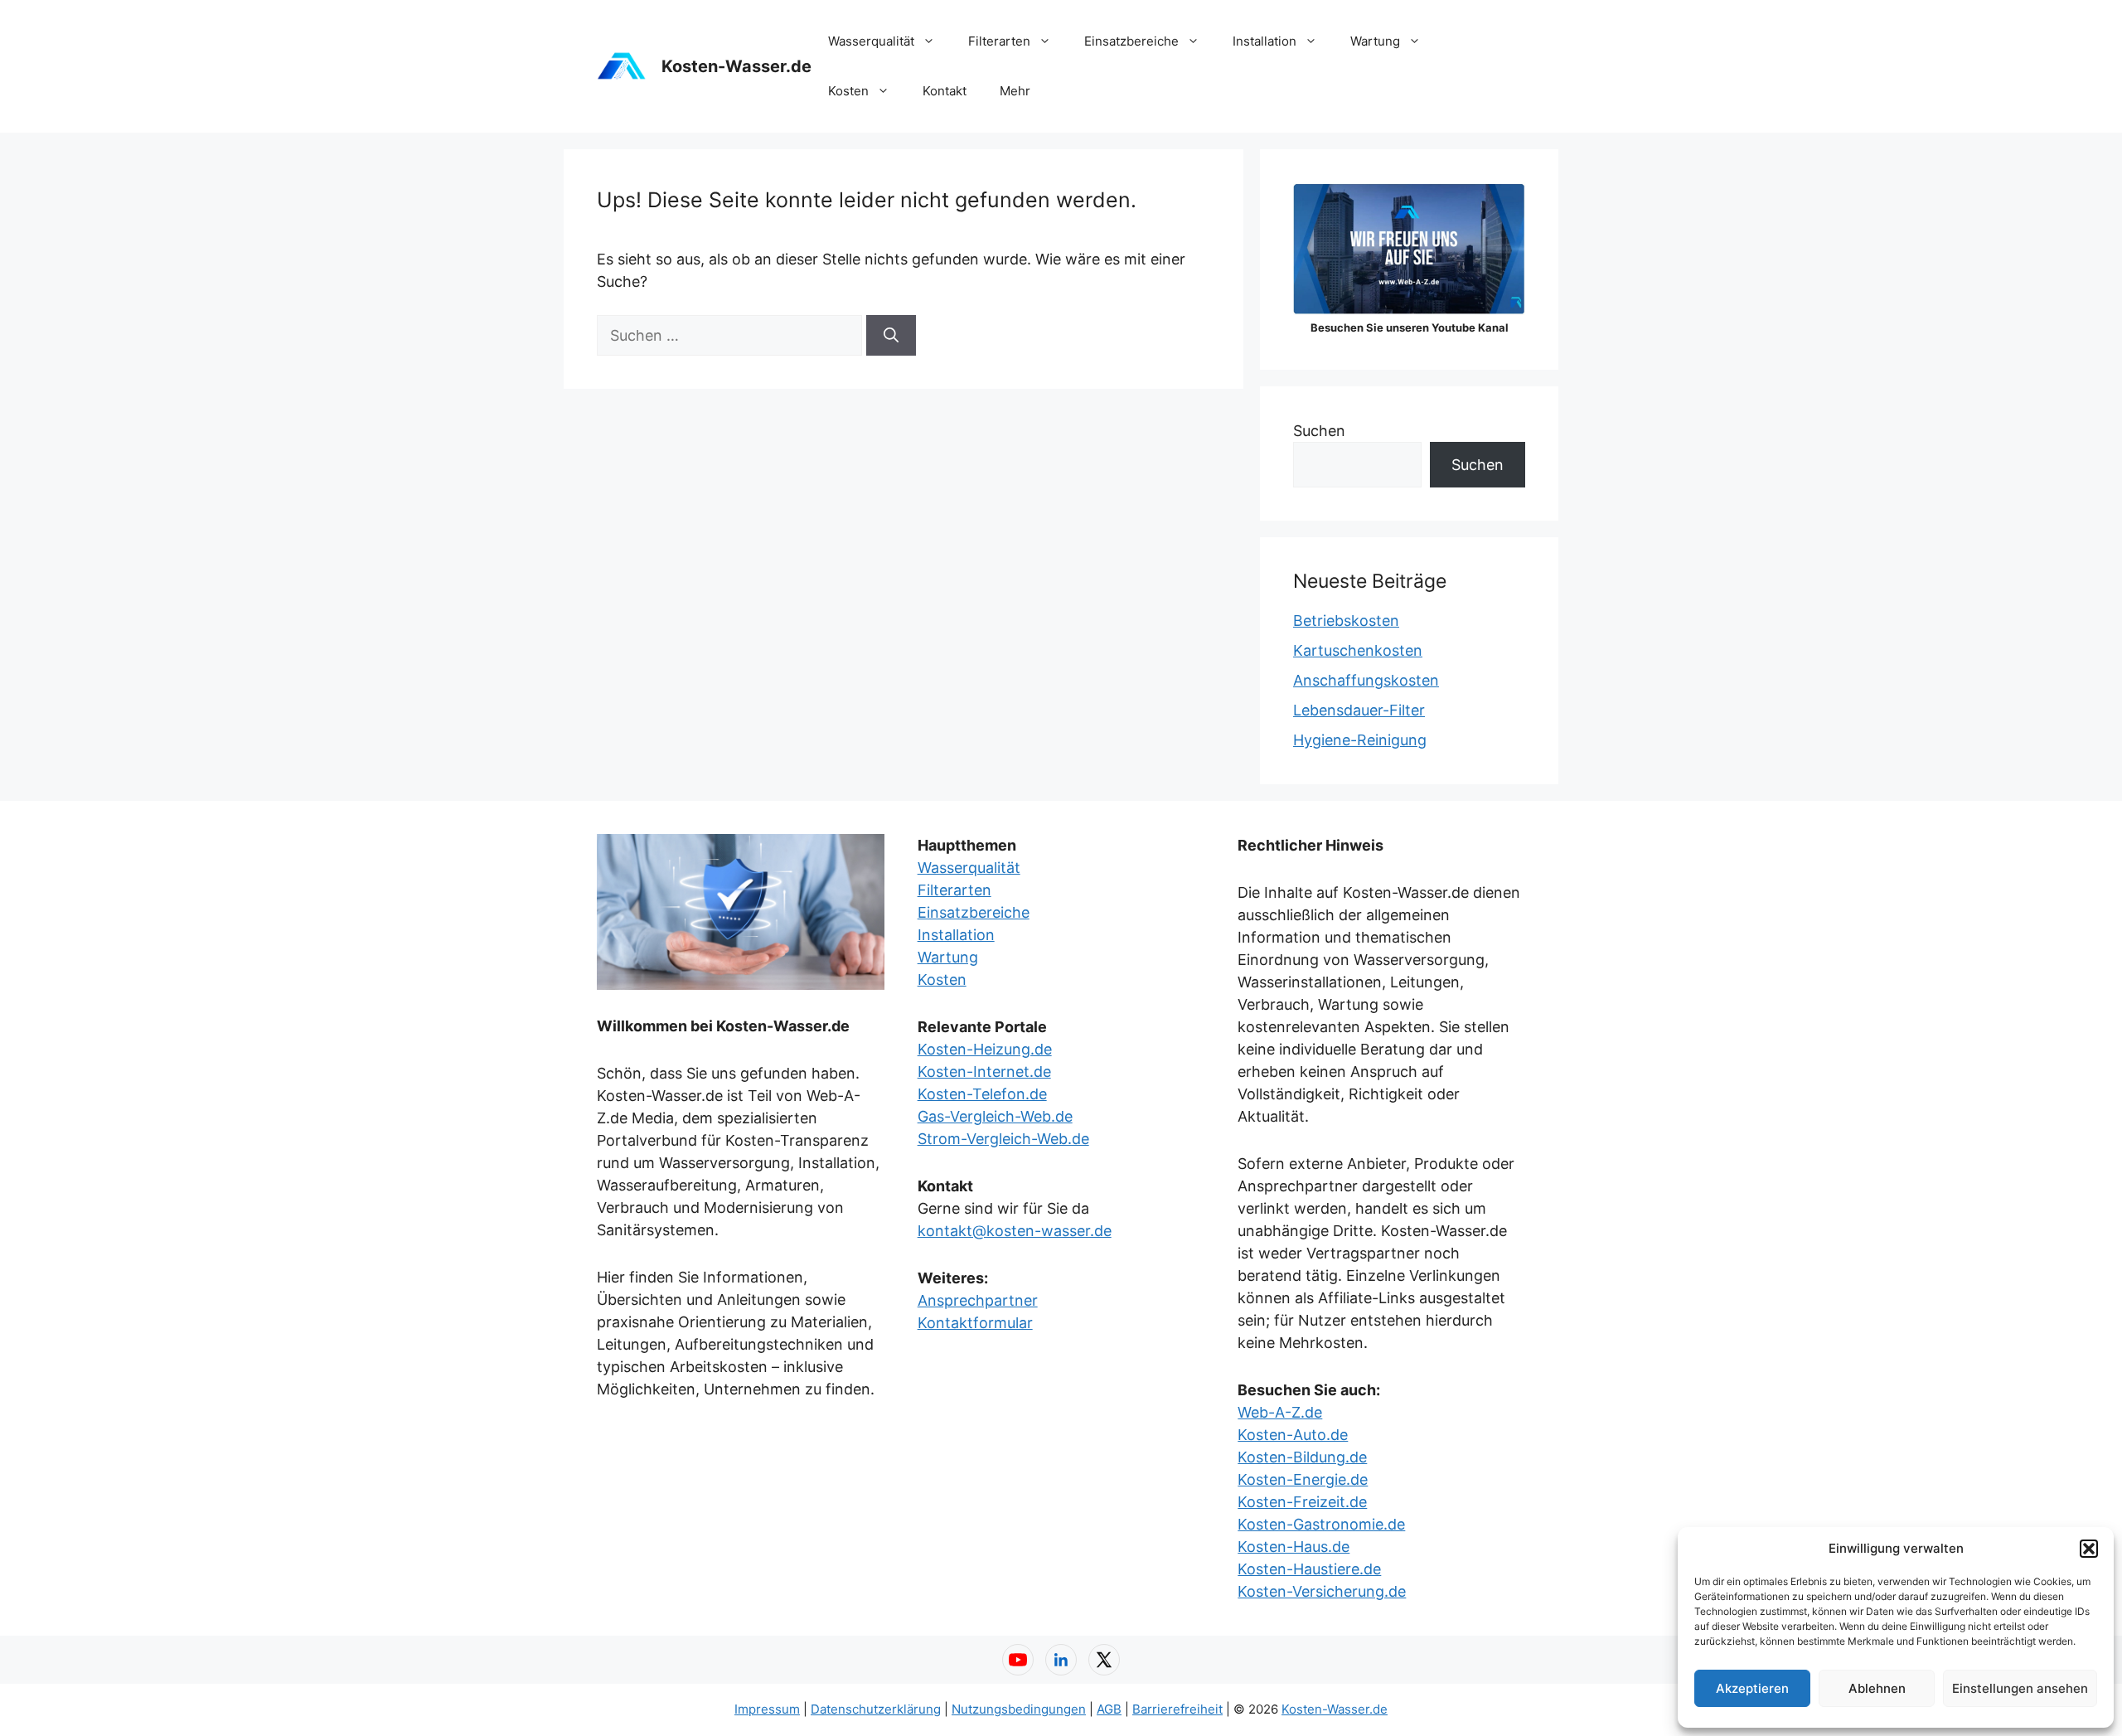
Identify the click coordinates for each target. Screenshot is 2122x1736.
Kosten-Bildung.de (1302, 1457)
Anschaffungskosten (1366, 680)
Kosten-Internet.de (984, 1072)
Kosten (848, 91)
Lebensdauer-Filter (1359, 710)
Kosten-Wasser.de (736, 66)
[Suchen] (891, 335)
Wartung (1375, 41)
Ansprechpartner (978, 1300)
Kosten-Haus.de (1294, 1547)
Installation (1264, 41)
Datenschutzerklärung (876, 1709)
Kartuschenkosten (1358, 650)
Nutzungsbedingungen (1019, 1709)
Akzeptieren (1752, 1688)
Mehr (1015, 91)
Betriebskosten (1346, 621)
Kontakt (945, 91)
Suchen (1319, 431)
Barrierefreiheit (1177, 1709)
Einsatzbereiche (1131, 41)
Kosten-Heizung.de (985, 1049)
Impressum (767, 1709)
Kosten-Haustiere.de (1309, 1569)
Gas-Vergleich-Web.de (995, 1116)
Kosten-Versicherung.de (1322, 1591)
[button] (2089, 1549)
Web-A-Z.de (1280, 1412)
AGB (1109, 1709)
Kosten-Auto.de (1293, 1435)
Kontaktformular (975, 1323)
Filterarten (999, 41)
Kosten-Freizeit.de (1302, 1502)
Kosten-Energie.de (1303, 1479)
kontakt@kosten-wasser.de (1015, 1231)
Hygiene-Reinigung (1360, 740)
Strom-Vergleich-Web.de (1003, 1139)
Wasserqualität (871, 41)
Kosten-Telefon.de (982, 1094)
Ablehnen (1877, 1688)
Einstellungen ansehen (2020, 1688)
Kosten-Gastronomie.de (1321, 1524)
